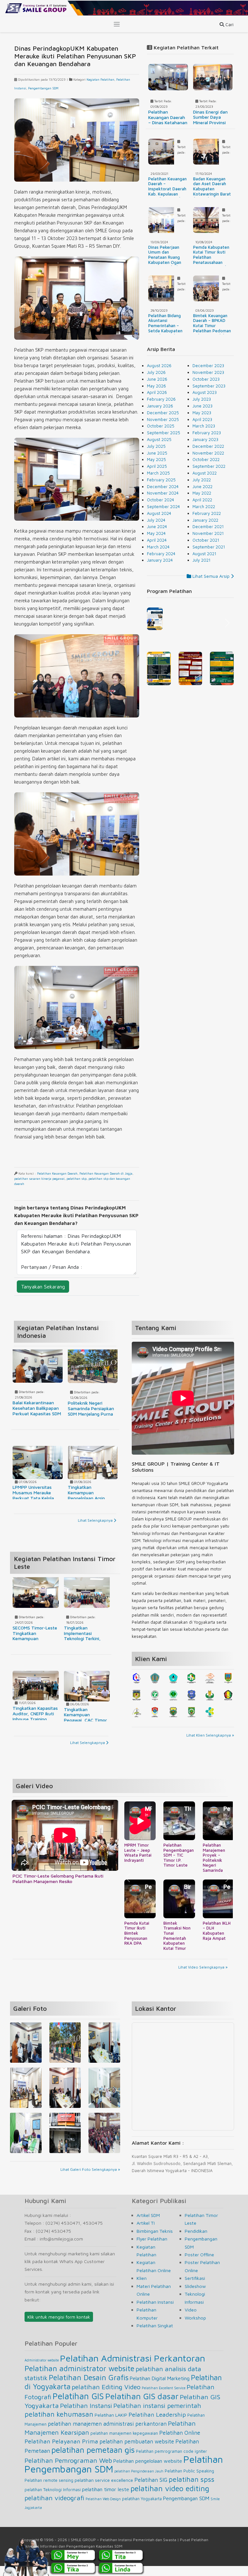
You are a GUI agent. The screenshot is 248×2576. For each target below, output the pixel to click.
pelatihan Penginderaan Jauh (139, 2481)
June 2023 (202, 406)
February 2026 (161, 399)
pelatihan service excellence (104, 2490)
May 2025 (156, 459)
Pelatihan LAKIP (111, 2425)
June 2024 (157, 526)
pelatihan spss (191, 2489)
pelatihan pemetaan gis (93, 2460)
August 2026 (159, 366)
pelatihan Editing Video (106, 2397)
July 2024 (156, 520)
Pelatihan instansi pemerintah (157, 2416)
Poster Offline (199, 2265)
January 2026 (160, 406)
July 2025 (156, 446)
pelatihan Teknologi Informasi (53, 2500)
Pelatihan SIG (151, 2490)
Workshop (195, 2328)
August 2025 (159, 439)
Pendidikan (196, 2241)
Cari (229, 24)
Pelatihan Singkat (155, 2336)
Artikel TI (146, 2233)
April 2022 (202, 500)
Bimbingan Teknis (155, 2241)
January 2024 (160, 560)
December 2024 (163, 486)
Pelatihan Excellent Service (164, 2398)
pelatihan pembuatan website (137, 2451)
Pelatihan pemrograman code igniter (171, 2461)
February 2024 (161, 554)
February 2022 (207, 513)
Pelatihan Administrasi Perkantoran (133, 2368)
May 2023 (202, 413)
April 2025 (157, 466)
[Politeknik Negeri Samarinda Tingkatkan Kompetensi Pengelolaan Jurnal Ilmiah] (26, 2054)
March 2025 (158, 473)
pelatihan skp (77, 1178)
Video (191, 2320)
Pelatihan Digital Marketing (160, 2388)
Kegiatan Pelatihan (100, 79)
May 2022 (202, 493)
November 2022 (208, 453)
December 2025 (163, 413)
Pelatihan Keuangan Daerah (57, 1173)
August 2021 (204, 554)
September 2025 (164, 433)
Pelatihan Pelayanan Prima (61, 2451)
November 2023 (208, 372)
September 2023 (209, 386)
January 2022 (205, 520)
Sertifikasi (195, 2288)
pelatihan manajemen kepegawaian (124, 2443)
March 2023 (204, 426)
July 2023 (202, 399)
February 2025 (161, 480)
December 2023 (208, 366)
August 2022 (205, 473)
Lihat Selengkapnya (96, 1520)
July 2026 (156, 372)
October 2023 (206, 379)
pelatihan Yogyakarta (142, 2509)
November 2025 (163, 419)
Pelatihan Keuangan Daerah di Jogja (106, 1173)
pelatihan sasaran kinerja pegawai (39, 1178)
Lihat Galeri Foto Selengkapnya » (90, 2179)
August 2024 (159, 513)
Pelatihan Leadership (157, 2424)
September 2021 (209, 547)
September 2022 (209, 466)
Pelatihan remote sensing (49, 2490)
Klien (142, 2288)
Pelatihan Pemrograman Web (68, 2470)
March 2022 (204, 506)
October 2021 (206, 540)
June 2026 (157, 379)
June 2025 (157, 453)
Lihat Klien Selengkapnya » (210, 1735)
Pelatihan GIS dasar (142, 2406)
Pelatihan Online (180, 2443)
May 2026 (156, 386)
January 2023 (205, 439)
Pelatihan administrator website (79, 2378)
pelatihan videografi (54, 2508)
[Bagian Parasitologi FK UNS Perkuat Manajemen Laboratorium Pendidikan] (65, 2100)
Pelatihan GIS (78, 2406)
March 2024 (158, 547)
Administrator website (42, 2370)
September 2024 (163, 506)
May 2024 (156, 533)
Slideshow (195, 2296)
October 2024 (160, 500)
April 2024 (157, 540)
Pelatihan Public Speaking (189, 2481)
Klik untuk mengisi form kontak (59, 2327)
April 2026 (157, 392)
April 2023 (202, 419)
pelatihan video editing (170, 2498)
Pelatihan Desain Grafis (89, 2387)
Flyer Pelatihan (152, 2249)
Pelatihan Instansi (155, 2312)
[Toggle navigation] (117, 24)
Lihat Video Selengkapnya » (203, 1977)
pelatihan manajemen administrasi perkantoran (107, 2434)
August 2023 (205, 392)
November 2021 (208, 533)
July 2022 (202, 480)
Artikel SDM (148, 2225)
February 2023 (207, 433)
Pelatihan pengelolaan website (148, 2471)
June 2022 (202, 486)
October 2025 (161, 426)
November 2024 (163, 493)
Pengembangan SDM (43, 88)
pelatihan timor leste (106, 2499)
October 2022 (206, 459)
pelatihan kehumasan (59, 2424)
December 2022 (208, 446)
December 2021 (208, 526)
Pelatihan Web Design (103, 2509)
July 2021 (201, 560)
